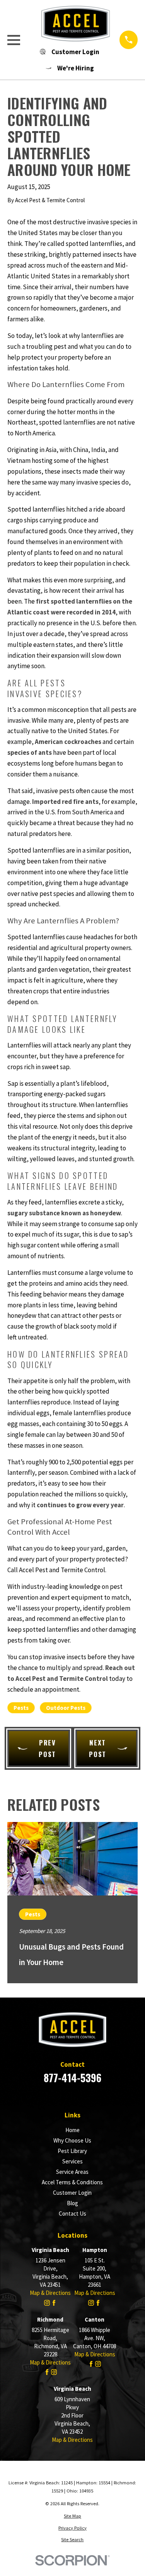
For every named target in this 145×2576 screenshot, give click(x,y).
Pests (21, 1708)
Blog (72, 2203)
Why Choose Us (72, 2140)
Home (72, 2130)
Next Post (98, 1748)
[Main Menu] (14, 40)
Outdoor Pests (66, 1708)
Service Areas (72, 2172)
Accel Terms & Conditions (72, 2182)
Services (72, 2161)
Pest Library (72, 2151)
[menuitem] (72, 2516)
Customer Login (72, 2193)
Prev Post (47, 1748)
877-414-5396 (72, 2078)
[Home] (70, 24)
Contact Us (72, 2213)
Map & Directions (50, 2293)
